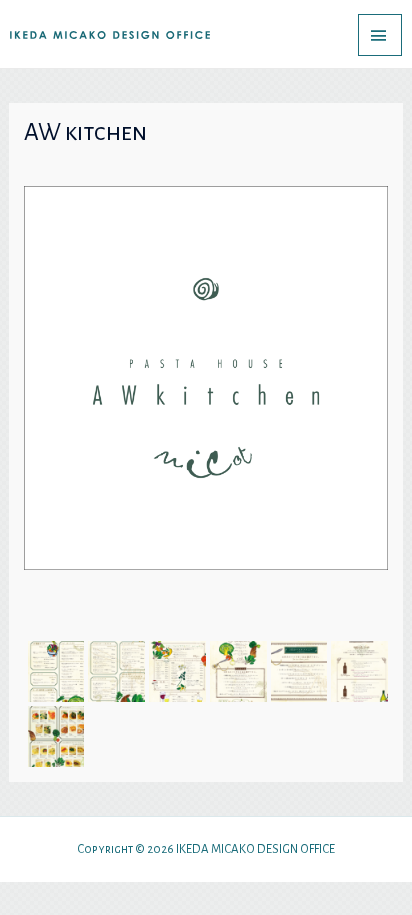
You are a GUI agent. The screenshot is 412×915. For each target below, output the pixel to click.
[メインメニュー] (380, 35)
